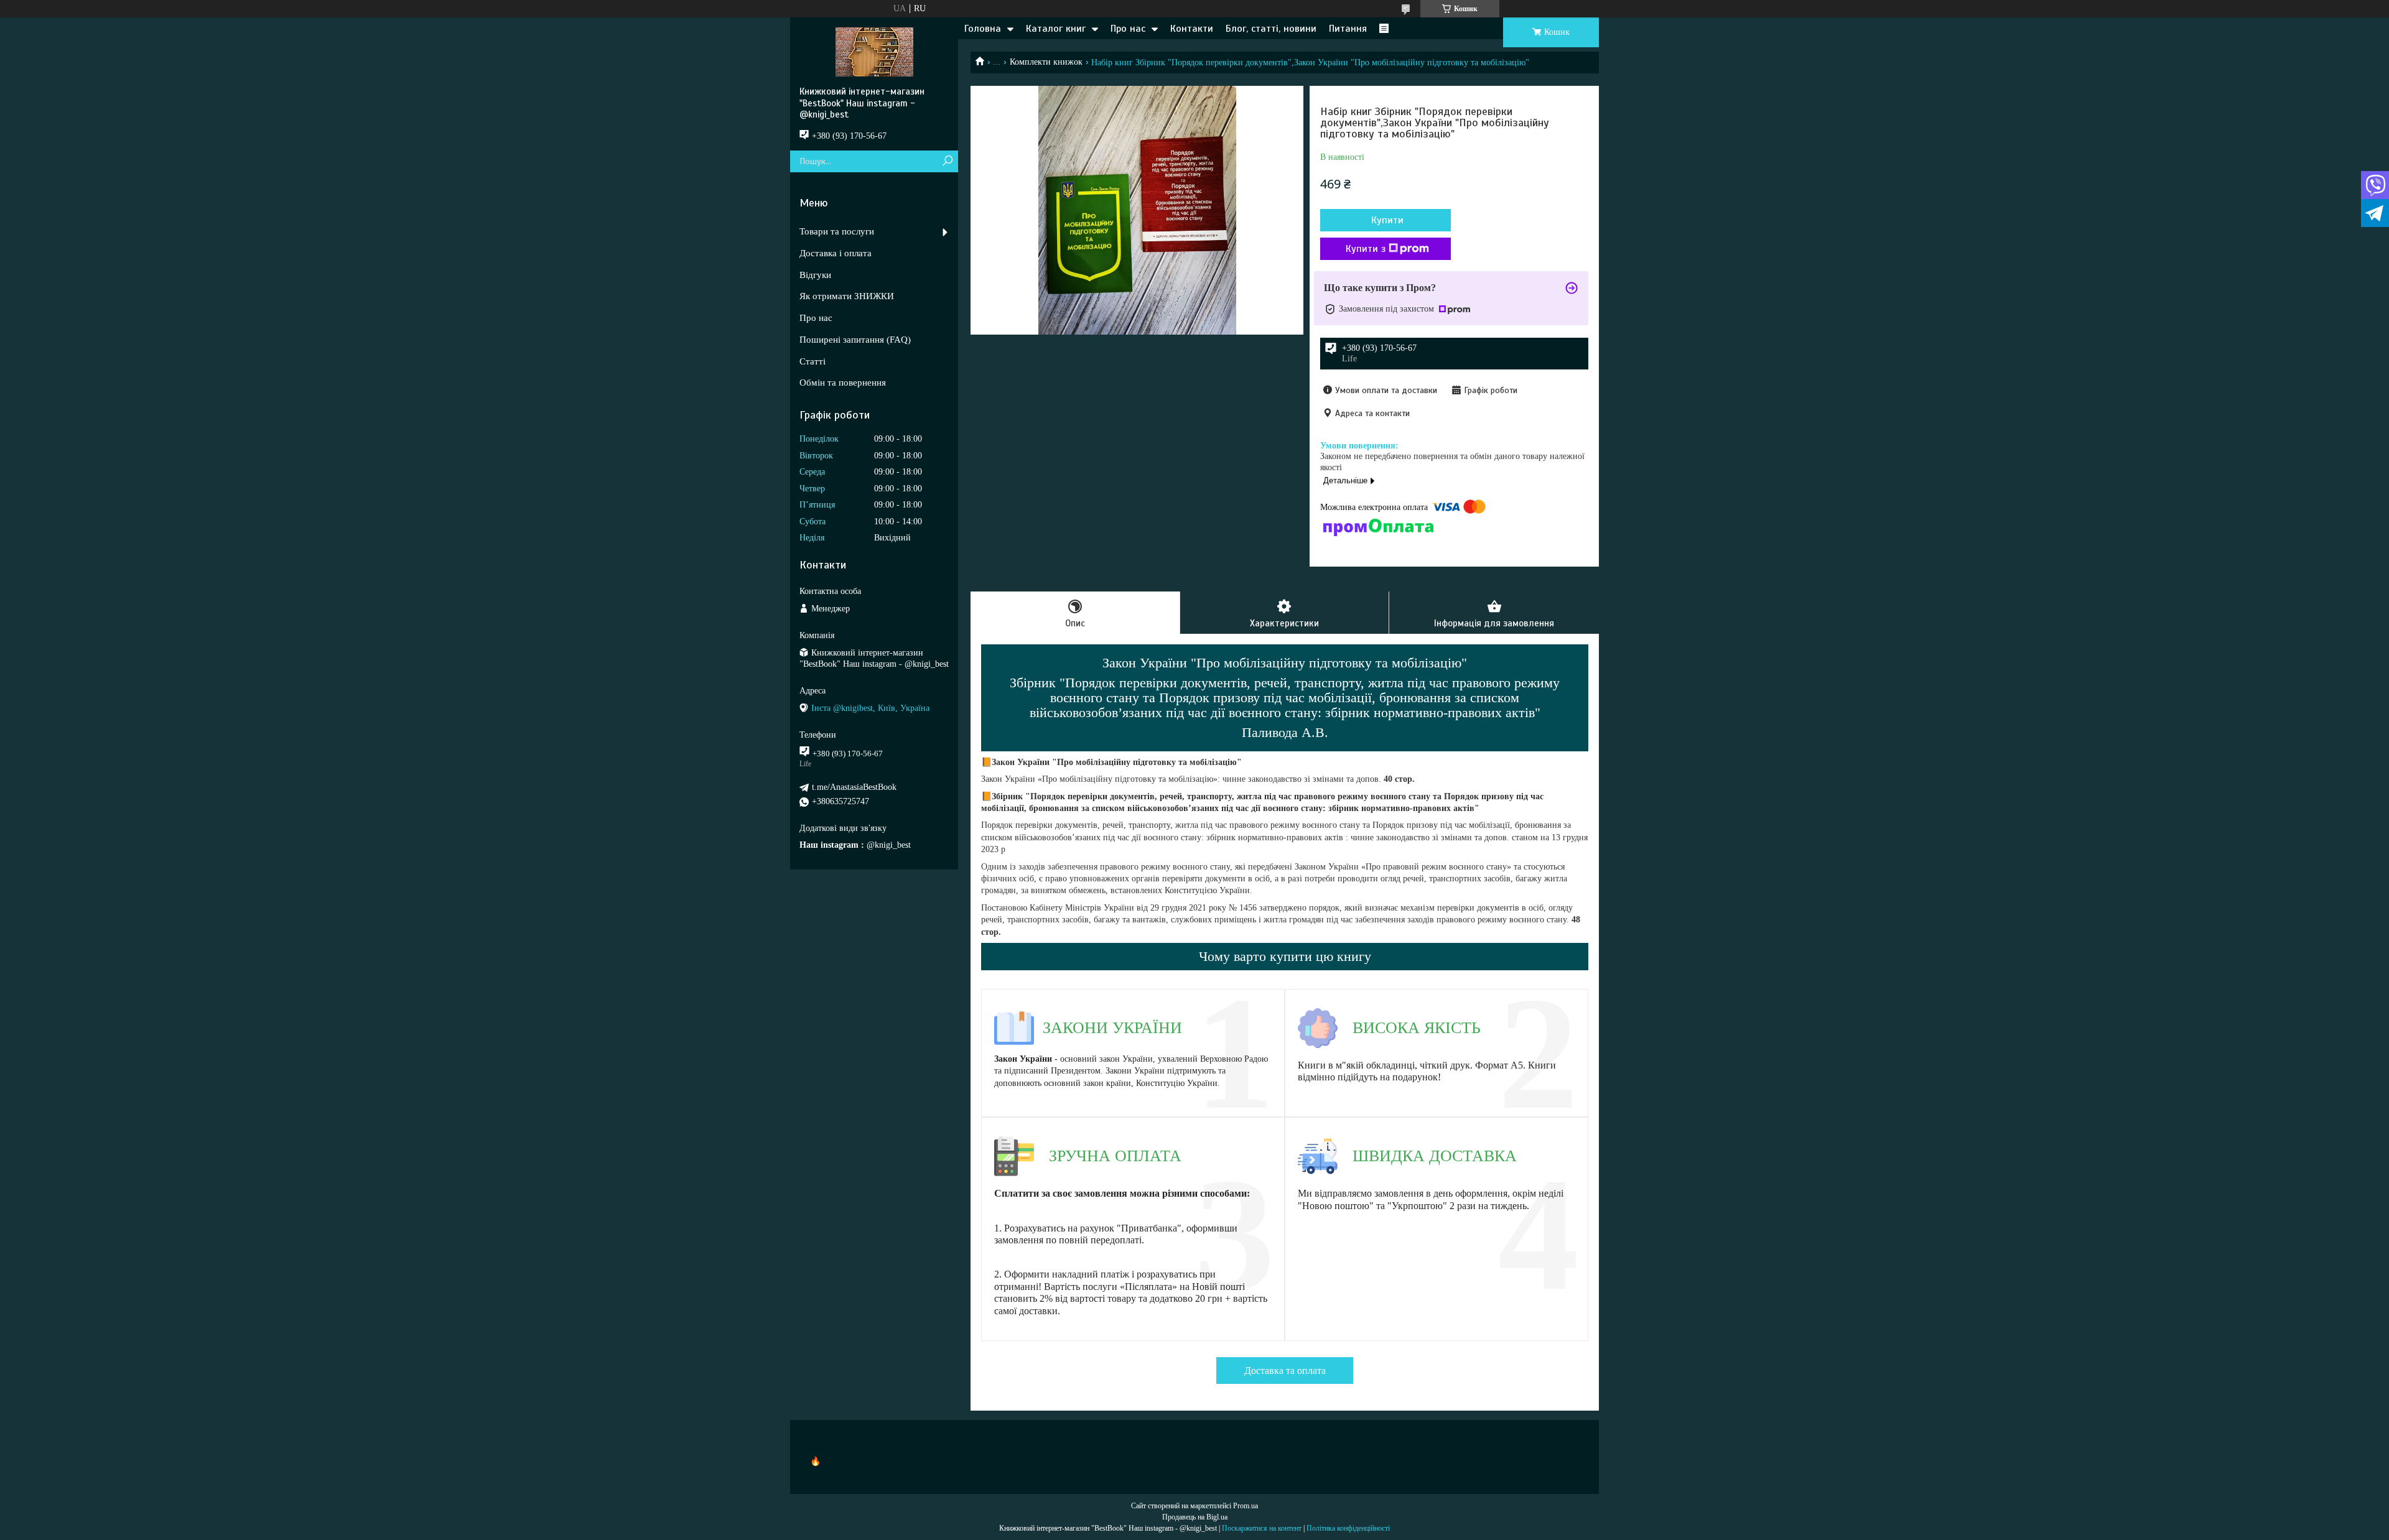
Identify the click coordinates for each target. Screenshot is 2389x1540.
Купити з (1366, 249)
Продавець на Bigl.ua (1195, 1517)
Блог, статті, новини (1271, 29)
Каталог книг (1056, 29)
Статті (813, 361)
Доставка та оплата (1285, 1371)
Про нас (1128, 29)
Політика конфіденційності (1348, 1528)
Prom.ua (1246, 1506)
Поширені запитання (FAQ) (855, 340)
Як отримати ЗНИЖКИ (847, 296)
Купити (1387, 220)
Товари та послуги (837, 231)
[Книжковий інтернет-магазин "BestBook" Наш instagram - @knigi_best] (874, 52)
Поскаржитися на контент (1262, 1528)
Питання (1348, 29)
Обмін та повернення (843, 383)
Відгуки (815, 275)
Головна (983, 29)
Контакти (1192, 29)
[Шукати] (947, 161)
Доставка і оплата (836, 253)
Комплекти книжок (1046, 62)
